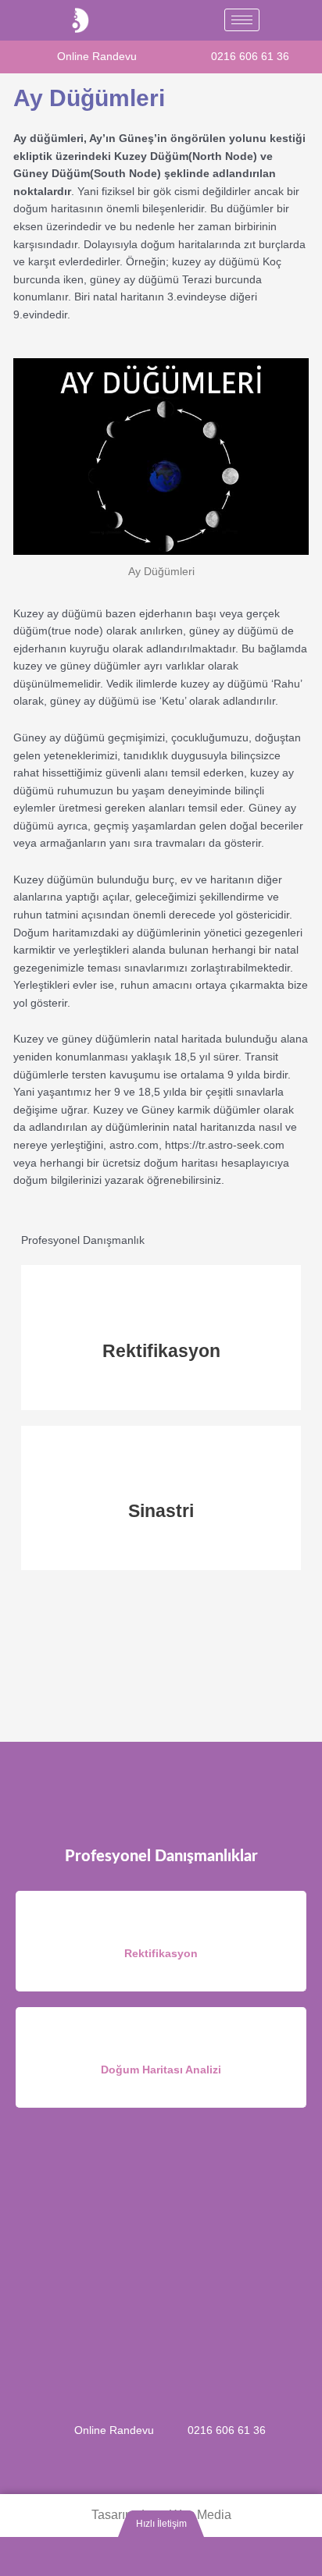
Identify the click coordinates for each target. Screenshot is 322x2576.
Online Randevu (97, 57)
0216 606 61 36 (250, 57)
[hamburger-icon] (242, 20)
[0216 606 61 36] (193, 55)
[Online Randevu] (39, 55)
